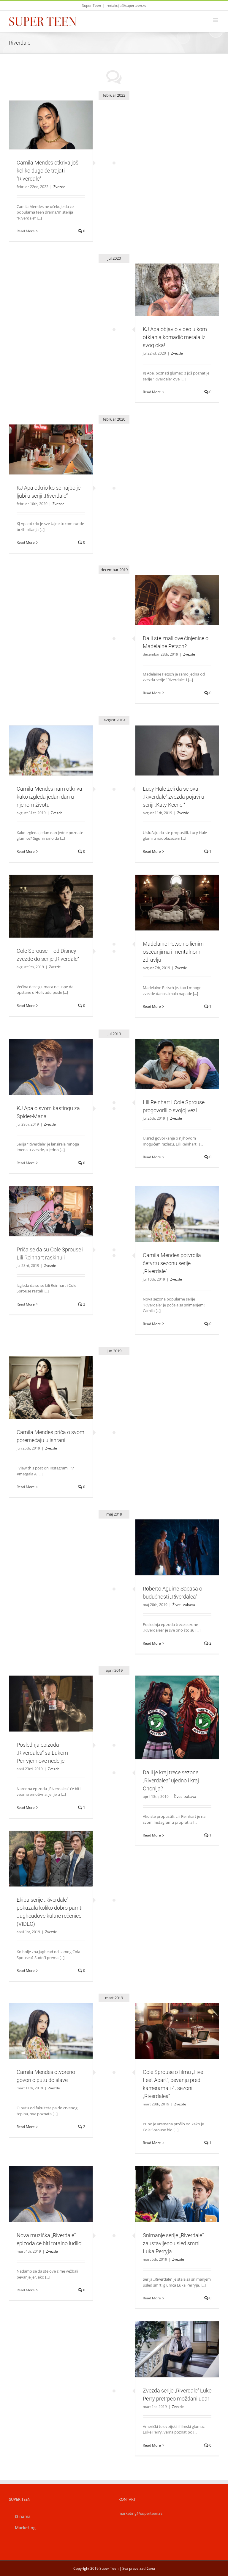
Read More (26, 231)
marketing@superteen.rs (140, 2513)
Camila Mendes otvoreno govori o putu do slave (44, 2021)
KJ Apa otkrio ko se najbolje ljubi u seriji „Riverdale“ (44, 439)
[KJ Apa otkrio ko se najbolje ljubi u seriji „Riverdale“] (51, 449)
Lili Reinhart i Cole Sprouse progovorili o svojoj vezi (170, 1054)
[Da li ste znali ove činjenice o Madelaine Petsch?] (177, 600)
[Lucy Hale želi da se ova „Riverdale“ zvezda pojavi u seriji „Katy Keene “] (177, 750)
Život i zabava (177, 1560)
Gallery (58, 115)
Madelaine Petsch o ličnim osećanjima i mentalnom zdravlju (170, 892)
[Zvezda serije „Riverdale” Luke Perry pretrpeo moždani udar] (177, 2349)
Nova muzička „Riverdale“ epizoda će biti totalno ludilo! (44, 2184)
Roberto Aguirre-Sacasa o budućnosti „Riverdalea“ (170, 1537)
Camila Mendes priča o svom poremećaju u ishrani (44, 1377)
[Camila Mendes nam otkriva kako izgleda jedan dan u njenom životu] (51, 750)
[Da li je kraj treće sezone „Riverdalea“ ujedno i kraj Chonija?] (177, 1717)
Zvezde (51, 138)
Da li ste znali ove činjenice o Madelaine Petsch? (170, 590)
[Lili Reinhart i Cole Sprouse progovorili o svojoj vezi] (177, 1064)
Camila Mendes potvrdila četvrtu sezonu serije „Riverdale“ (170, 1204)
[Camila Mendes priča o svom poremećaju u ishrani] (51, 1388)
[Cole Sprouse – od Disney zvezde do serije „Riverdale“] (51, 906)
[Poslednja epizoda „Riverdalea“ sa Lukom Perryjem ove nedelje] (51, 1704)
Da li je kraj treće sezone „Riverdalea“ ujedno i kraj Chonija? (170, 1707)
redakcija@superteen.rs (126, 6)
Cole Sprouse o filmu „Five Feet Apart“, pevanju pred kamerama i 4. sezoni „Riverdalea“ (170, 2018)
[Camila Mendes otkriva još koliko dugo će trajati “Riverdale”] (51, 125)
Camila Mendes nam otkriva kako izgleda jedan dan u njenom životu (44, 740)
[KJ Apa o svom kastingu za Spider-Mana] (51, 1067)
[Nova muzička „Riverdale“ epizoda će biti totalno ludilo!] (51, 2194)
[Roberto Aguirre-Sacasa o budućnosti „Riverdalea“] (177, 1547)
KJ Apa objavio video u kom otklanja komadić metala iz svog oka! (170, 279)
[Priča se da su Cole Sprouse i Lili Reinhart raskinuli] (51, 1211)
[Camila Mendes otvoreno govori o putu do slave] (51, 2031)
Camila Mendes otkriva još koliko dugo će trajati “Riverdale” (44, 115)
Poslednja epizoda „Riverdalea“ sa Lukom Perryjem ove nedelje (44, 1693)
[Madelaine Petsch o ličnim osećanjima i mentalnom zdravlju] (177, 903)
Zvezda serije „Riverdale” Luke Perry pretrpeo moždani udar (170, 2339)
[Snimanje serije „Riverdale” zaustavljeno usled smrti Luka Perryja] (177, 2194)
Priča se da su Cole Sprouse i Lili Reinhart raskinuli (44, 1201)
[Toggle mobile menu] (216, 20)
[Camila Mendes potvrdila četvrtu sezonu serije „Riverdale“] (177, 1214)
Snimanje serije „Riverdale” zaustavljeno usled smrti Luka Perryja (170, 2184)
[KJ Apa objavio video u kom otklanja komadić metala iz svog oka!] (177, 290)
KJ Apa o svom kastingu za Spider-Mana (44, 1059)
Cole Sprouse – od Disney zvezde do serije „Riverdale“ (44, 896)
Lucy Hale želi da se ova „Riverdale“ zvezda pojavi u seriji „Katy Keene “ (170, 740)
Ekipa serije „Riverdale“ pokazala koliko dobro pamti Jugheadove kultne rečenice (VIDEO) (44, 1845)
